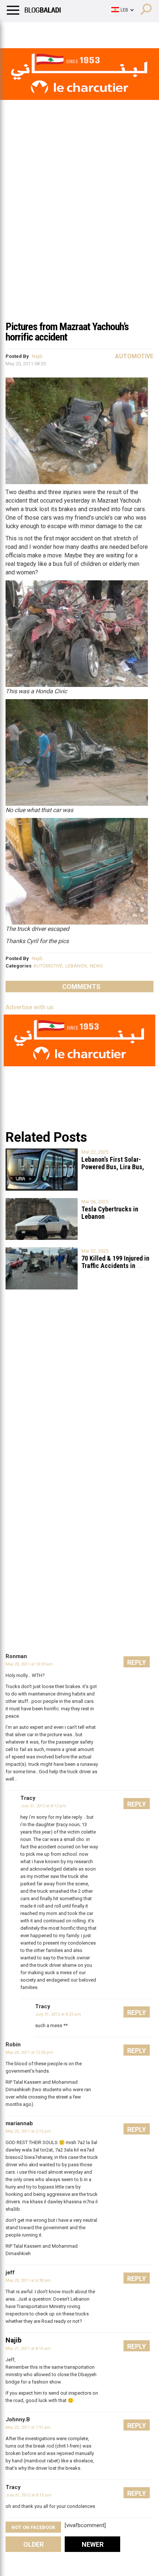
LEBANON (76, 966)
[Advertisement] (79, 233)
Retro (75, 31)
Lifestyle (17, 31)
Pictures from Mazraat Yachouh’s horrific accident (67, 332)
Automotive (134, 356)
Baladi (101, 31)
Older (33, 2544)
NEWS (97, 966)
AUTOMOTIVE (48, 966)
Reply (137, 1662)
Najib (37, 356)
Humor (48, 31)
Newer (93, 2544)
